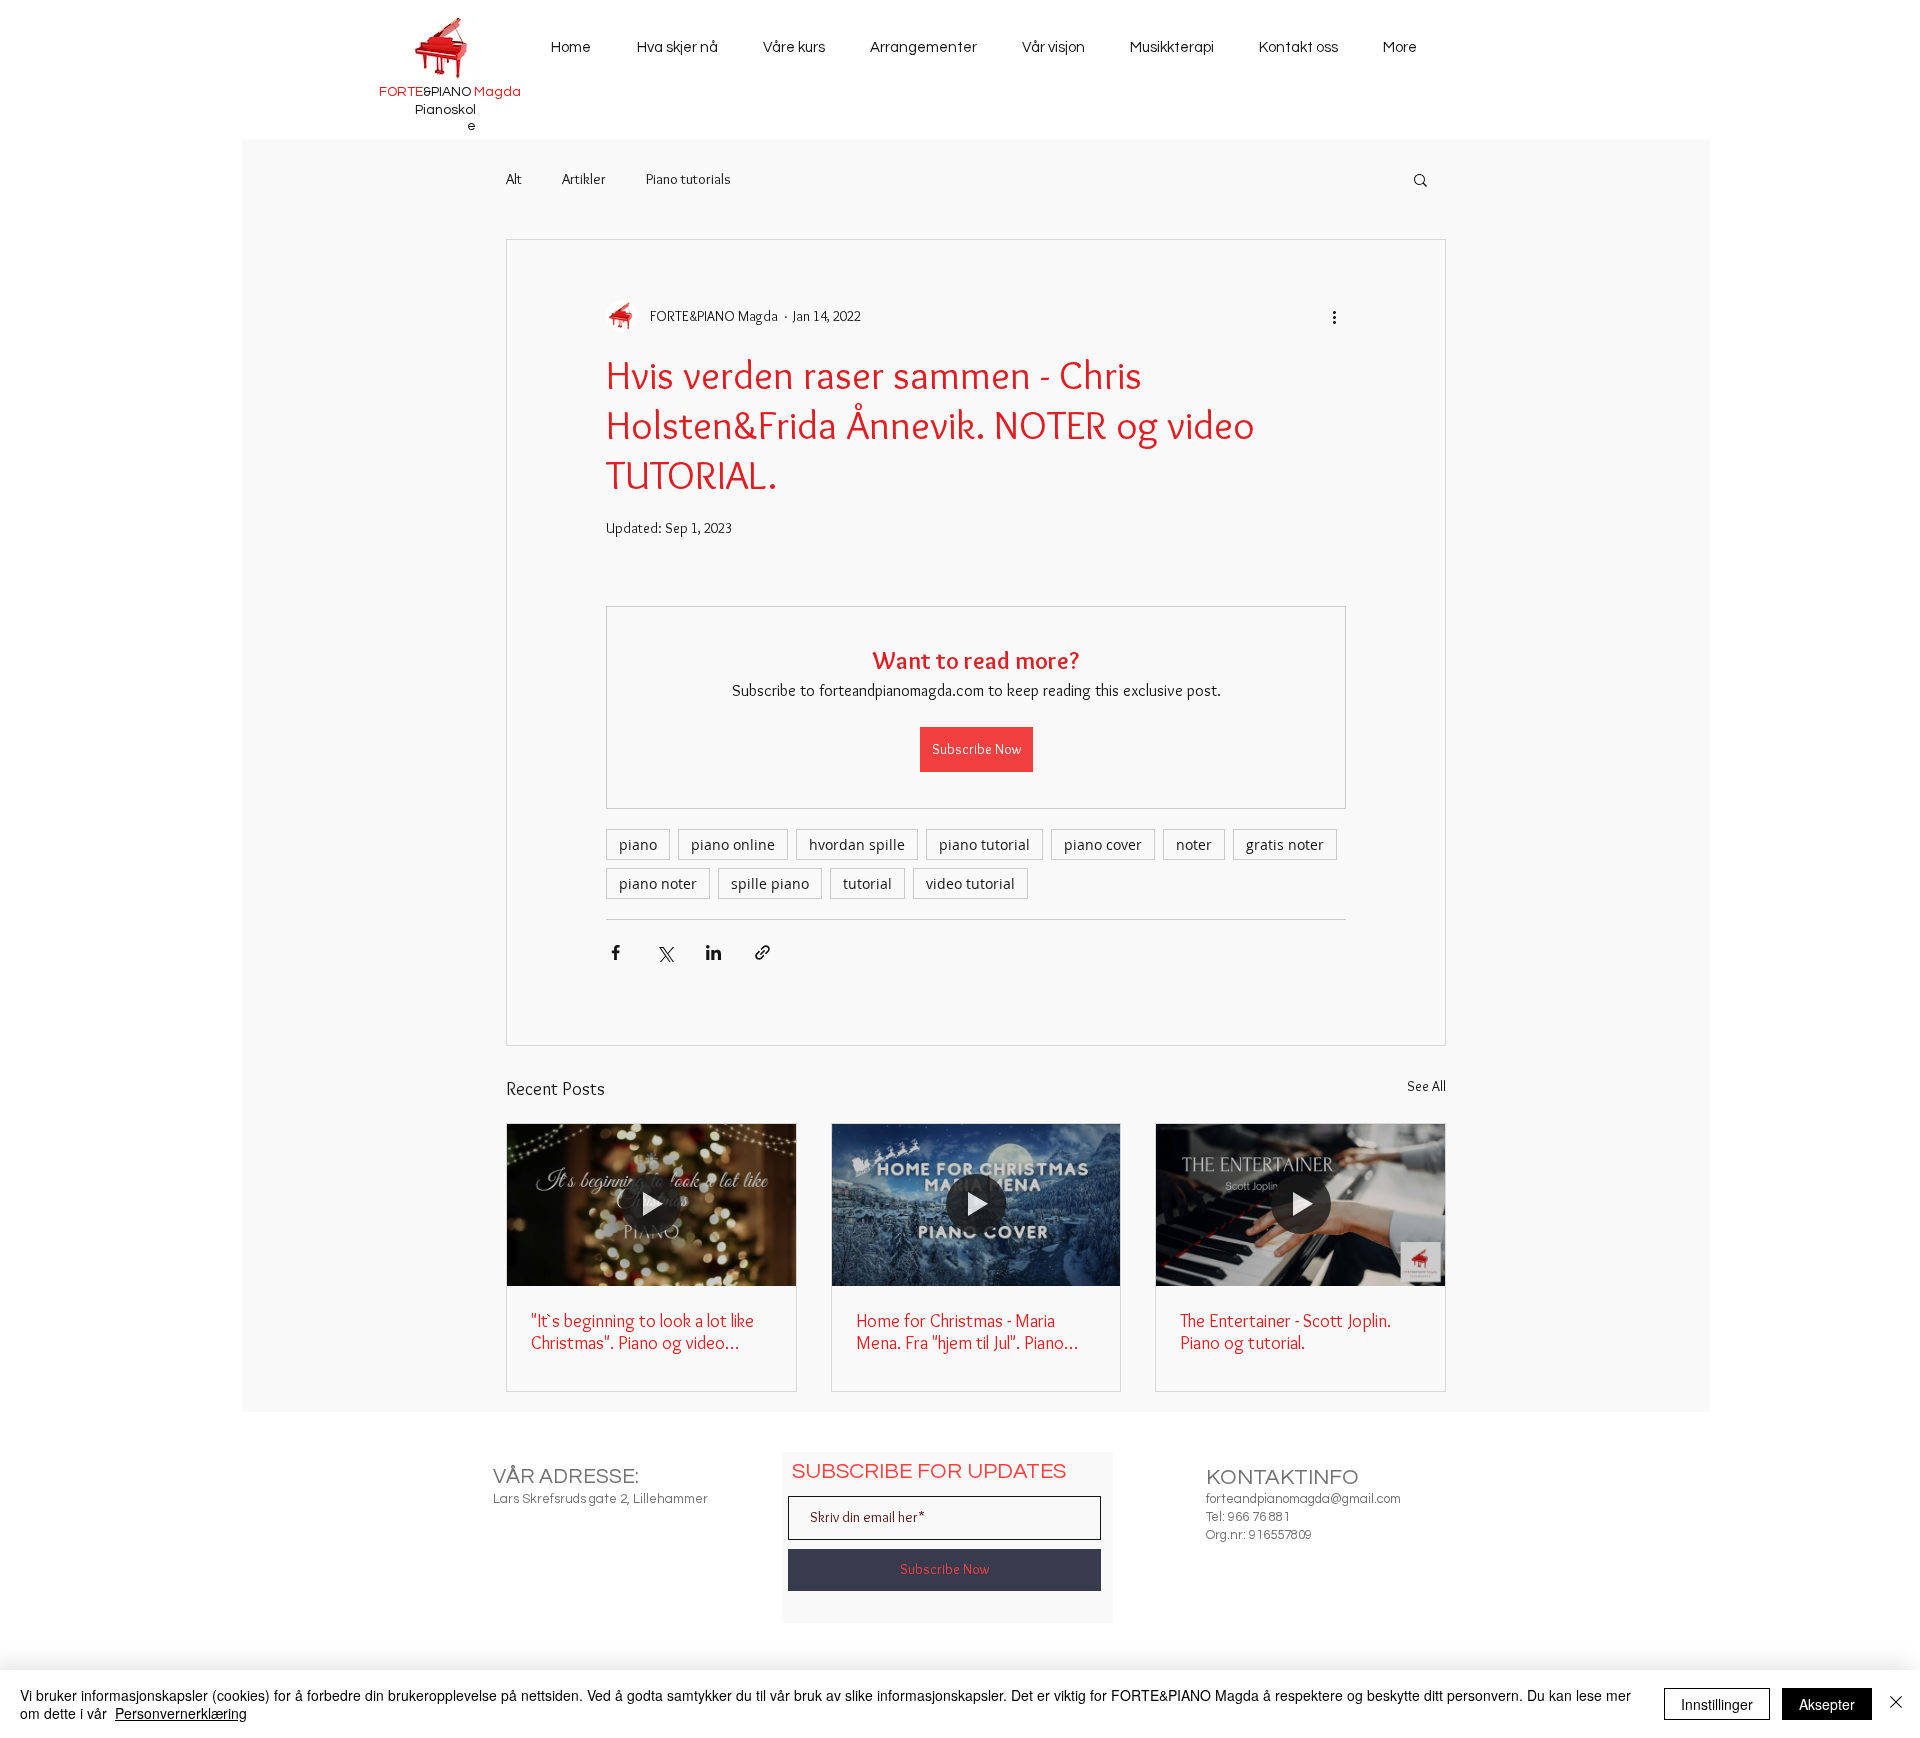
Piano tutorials (688, 179)
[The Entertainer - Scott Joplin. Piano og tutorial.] (1300, 1205)
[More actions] (1334, 316)
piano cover (1103, 844)
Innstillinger (1717, 1704)
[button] (1420, 179)
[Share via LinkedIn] (713, 952)
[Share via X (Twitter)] (664, 952)
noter (1194, 844)
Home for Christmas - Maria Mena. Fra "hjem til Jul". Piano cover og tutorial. (960, 1332)
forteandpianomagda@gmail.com (1303, 1499)
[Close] (1896, 1704)
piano (638, 844)
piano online (733, 844)
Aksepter (1827, 1704)
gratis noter (1285, 844)
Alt (514, 179)
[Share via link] (762, 952)
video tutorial (970, 883)
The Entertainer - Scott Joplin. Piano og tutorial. (1285, 1332)
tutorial (867, 883)
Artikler (584, 179)
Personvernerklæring (181, 1713)
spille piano (770, 883)
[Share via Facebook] (615, 952)
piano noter (658, 883)
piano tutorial (984, 844)
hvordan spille (857, 844)
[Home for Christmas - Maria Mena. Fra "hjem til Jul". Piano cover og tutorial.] (976, 1205)
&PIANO (450, 92)
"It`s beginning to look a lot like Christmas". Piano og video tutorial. (642, 1332)
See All (1426, 1086)
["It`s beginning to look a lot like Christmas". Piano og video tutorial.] (651, 1205)
